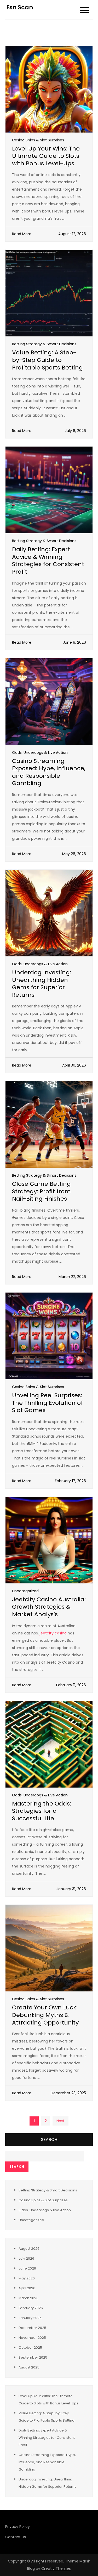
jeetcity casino (53, 1633)
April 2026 (27, 2288)
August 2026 (29, 2249)
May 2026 (27, 2278)
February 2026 (31, 2308)
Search (49, 2139)
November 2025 (32, 2338)
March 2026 (28, 2298)
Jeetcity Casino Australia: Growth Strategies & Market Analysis (49, 1607)
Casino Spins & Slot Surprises (38, 140)
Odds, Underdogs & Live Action (40, 753)
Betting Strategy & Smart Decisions (44, 344)
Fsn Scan (20, 7)
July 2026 (26, 2258)
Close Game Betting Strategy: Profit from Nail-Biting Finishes (41, 1191)
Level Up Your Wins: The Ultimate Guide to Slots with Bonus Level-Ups (46, 156)
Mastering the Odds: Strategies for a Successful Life (42, 1811)
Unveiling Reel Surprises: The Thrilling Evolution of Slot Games (47, 1403)
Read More (22, 234)
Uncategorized (25, 1591)
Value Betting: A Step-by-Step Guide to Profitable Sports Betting (47, 360)
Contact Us (16, 2537)
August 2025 (29, 2367)
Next (60, 2121)
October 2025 (30, 2348)
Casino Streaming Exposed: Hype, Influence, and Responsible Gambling (49, 772)
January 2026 (30, 2318)
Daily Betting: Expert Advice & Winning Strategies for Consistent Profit (48, 560)
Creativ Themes (56, 2568)
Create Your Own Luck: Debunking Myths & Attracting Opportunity (45, 2015)
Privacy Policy (18, 2527)
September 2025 (33, 2357)
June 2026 (27, 2268)
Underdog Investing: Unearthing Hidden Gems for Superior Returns (42, 984)
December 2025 (32, 2328)
